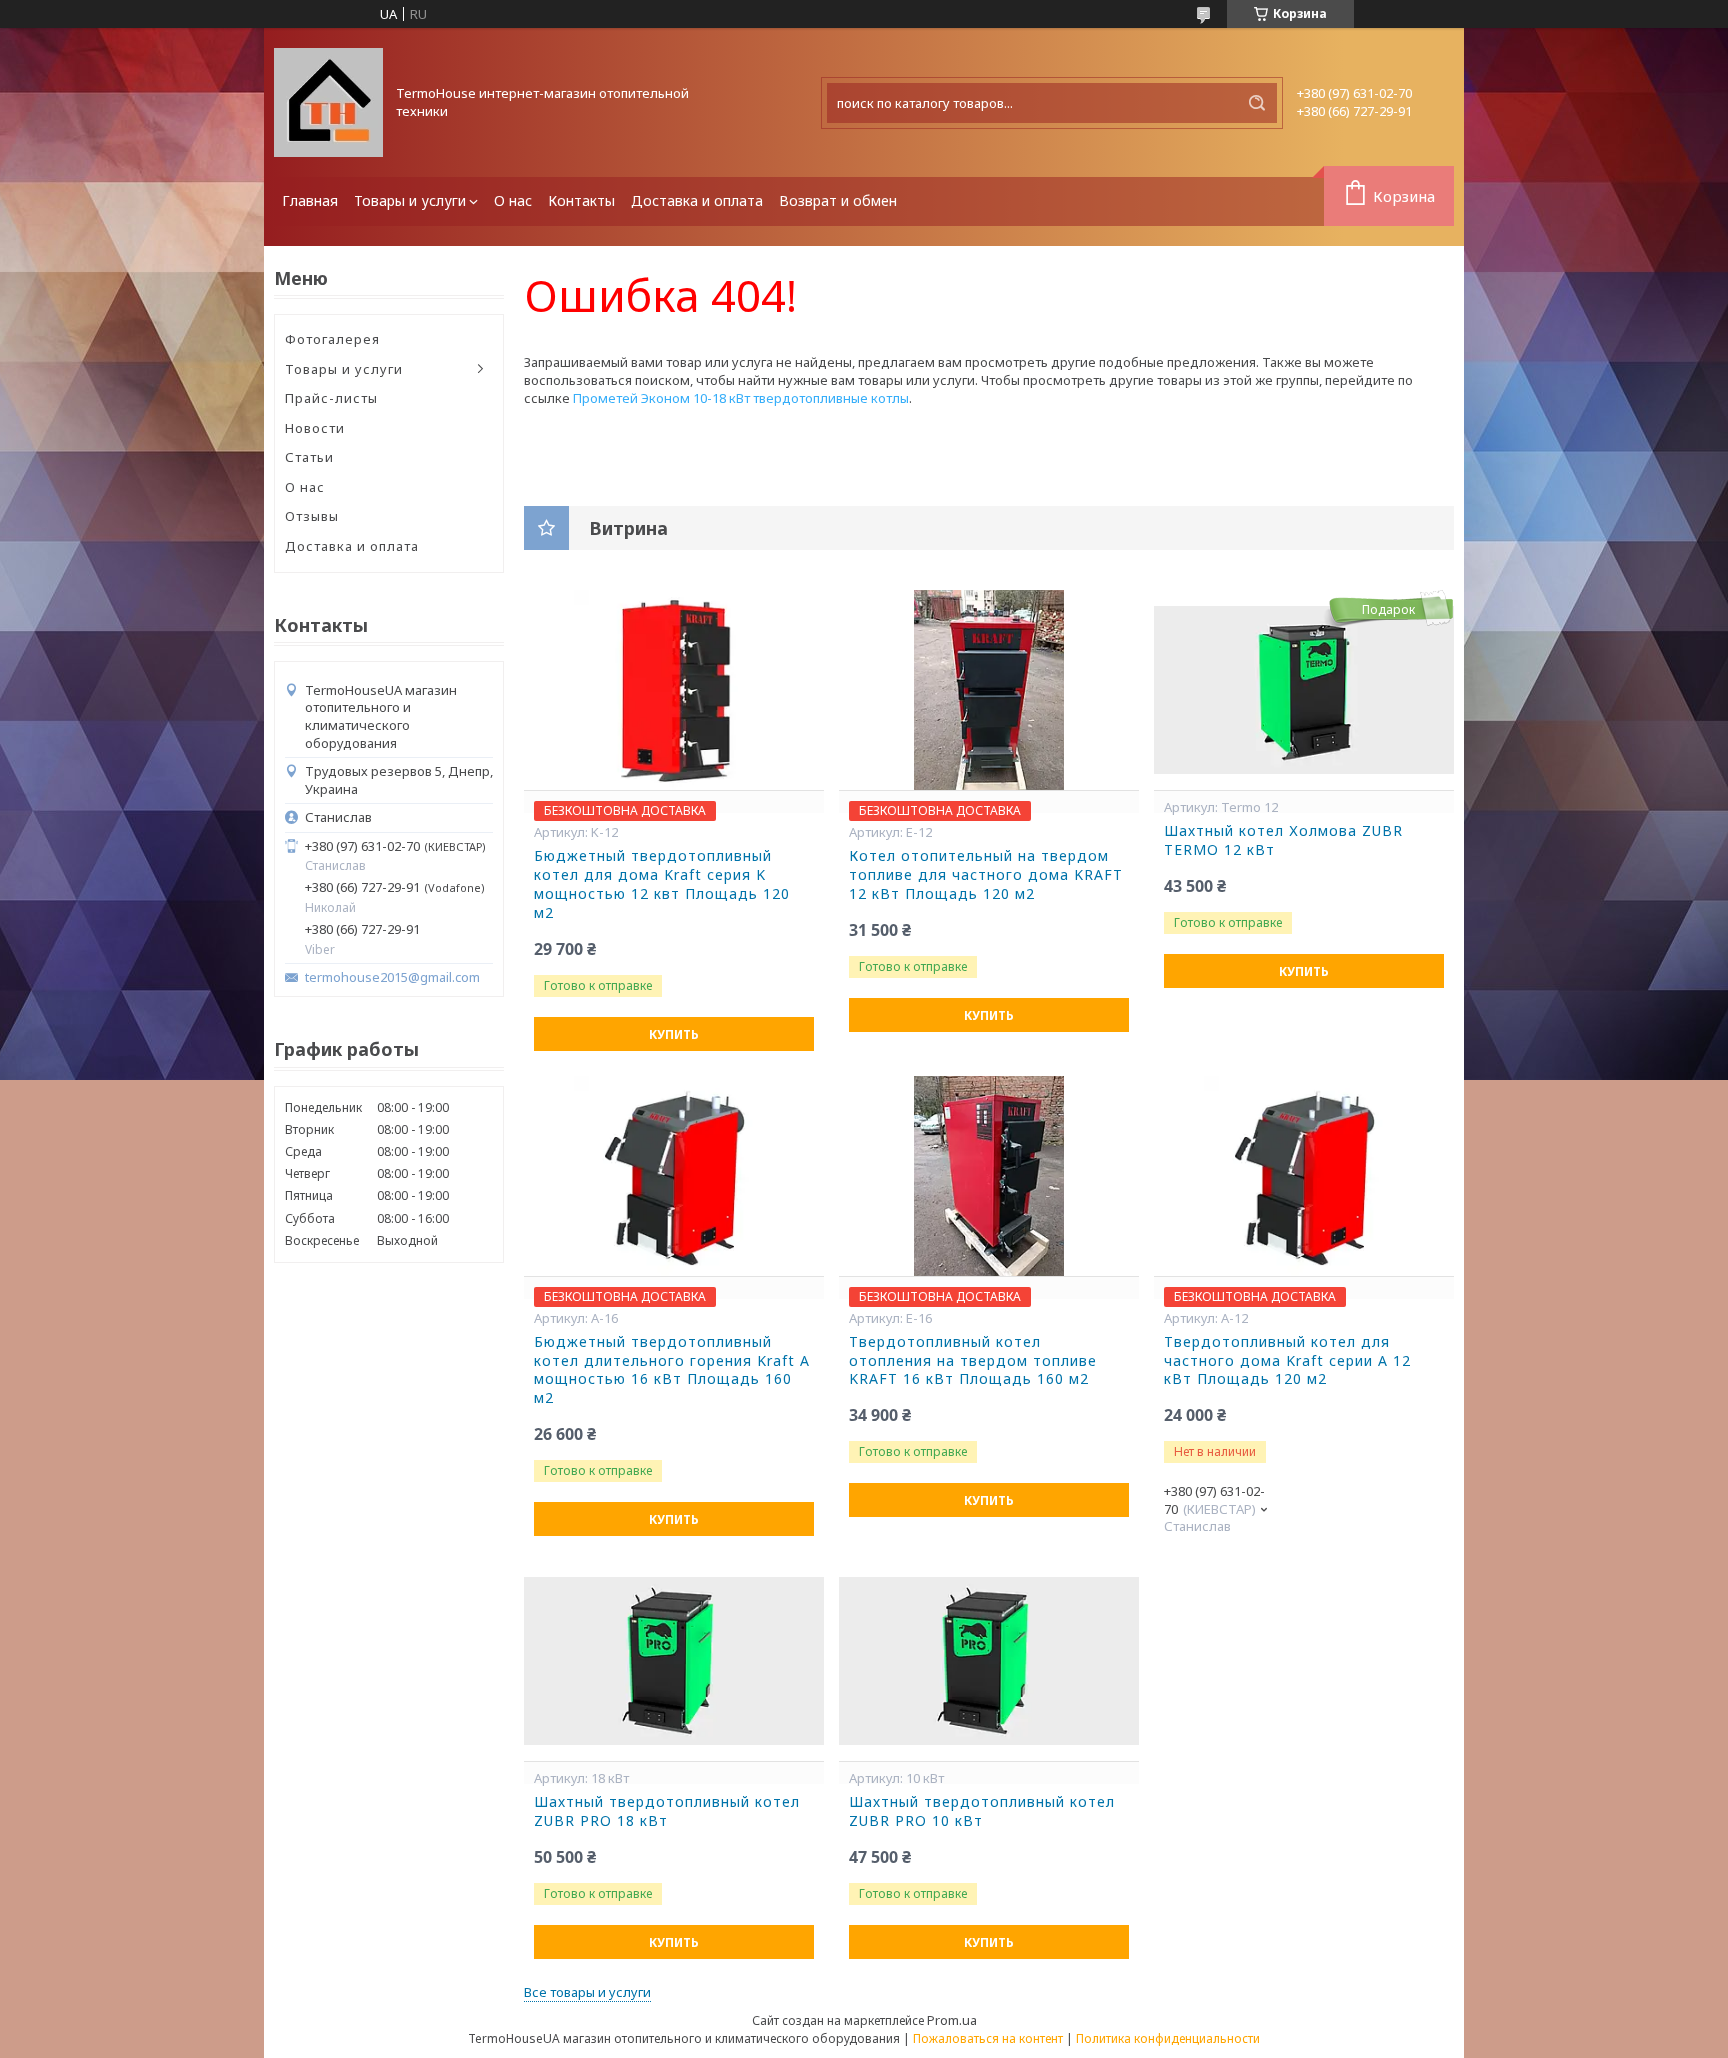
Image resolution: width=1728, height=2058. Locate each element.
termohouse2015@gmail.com (392, 977)
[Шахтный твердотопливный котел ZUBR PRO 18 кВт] (674, 1661)
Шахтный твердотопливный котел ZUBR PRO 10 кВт (982, 1811)
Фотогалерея (332, 339)
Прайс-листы (331, 398)
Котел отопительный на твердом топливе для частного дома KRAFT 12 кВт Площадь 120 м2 (986, 875)
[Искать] (1257, 103)
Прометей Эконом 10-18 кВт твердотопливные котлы (741, 398)
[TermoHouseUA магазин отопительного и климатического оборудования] (328, 102)
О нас (513, 200)
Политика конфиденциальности (1168, 2038)
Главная (310, 200)
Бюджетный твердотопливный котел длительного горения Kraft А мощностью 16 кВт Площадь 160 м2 (672, 1370)
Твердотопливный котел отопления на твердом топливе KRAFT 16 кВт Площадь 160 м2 (973, 1361)
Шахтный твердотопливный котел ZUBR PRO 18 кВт (667, 1811)
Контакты (581, 200)
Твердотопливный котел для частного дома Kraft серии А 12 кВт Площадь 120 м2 (1287, 1361)
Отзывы (312, 516)
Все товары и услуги (587, 1992)
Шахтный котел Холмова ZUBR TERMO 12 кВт (1283, 840)
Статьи (309, 457)
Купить (674, 1034)
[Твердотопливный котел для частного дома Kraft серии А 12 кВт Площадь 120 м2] (1304, 1176)
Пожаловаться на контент (988, 2038)
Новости (315, 428)
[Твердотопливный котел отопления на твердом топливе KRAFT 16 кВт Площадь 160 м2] (989, 1176)
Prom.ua (952, 2020)
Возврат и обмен (838, 200)
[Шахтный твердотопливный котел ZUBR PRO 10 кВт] (989, 1661)
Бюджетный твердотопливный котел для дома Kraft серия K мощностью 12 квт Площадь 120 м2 (662, 884)
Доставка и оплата (697, 200)
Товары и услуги (410, 200)
